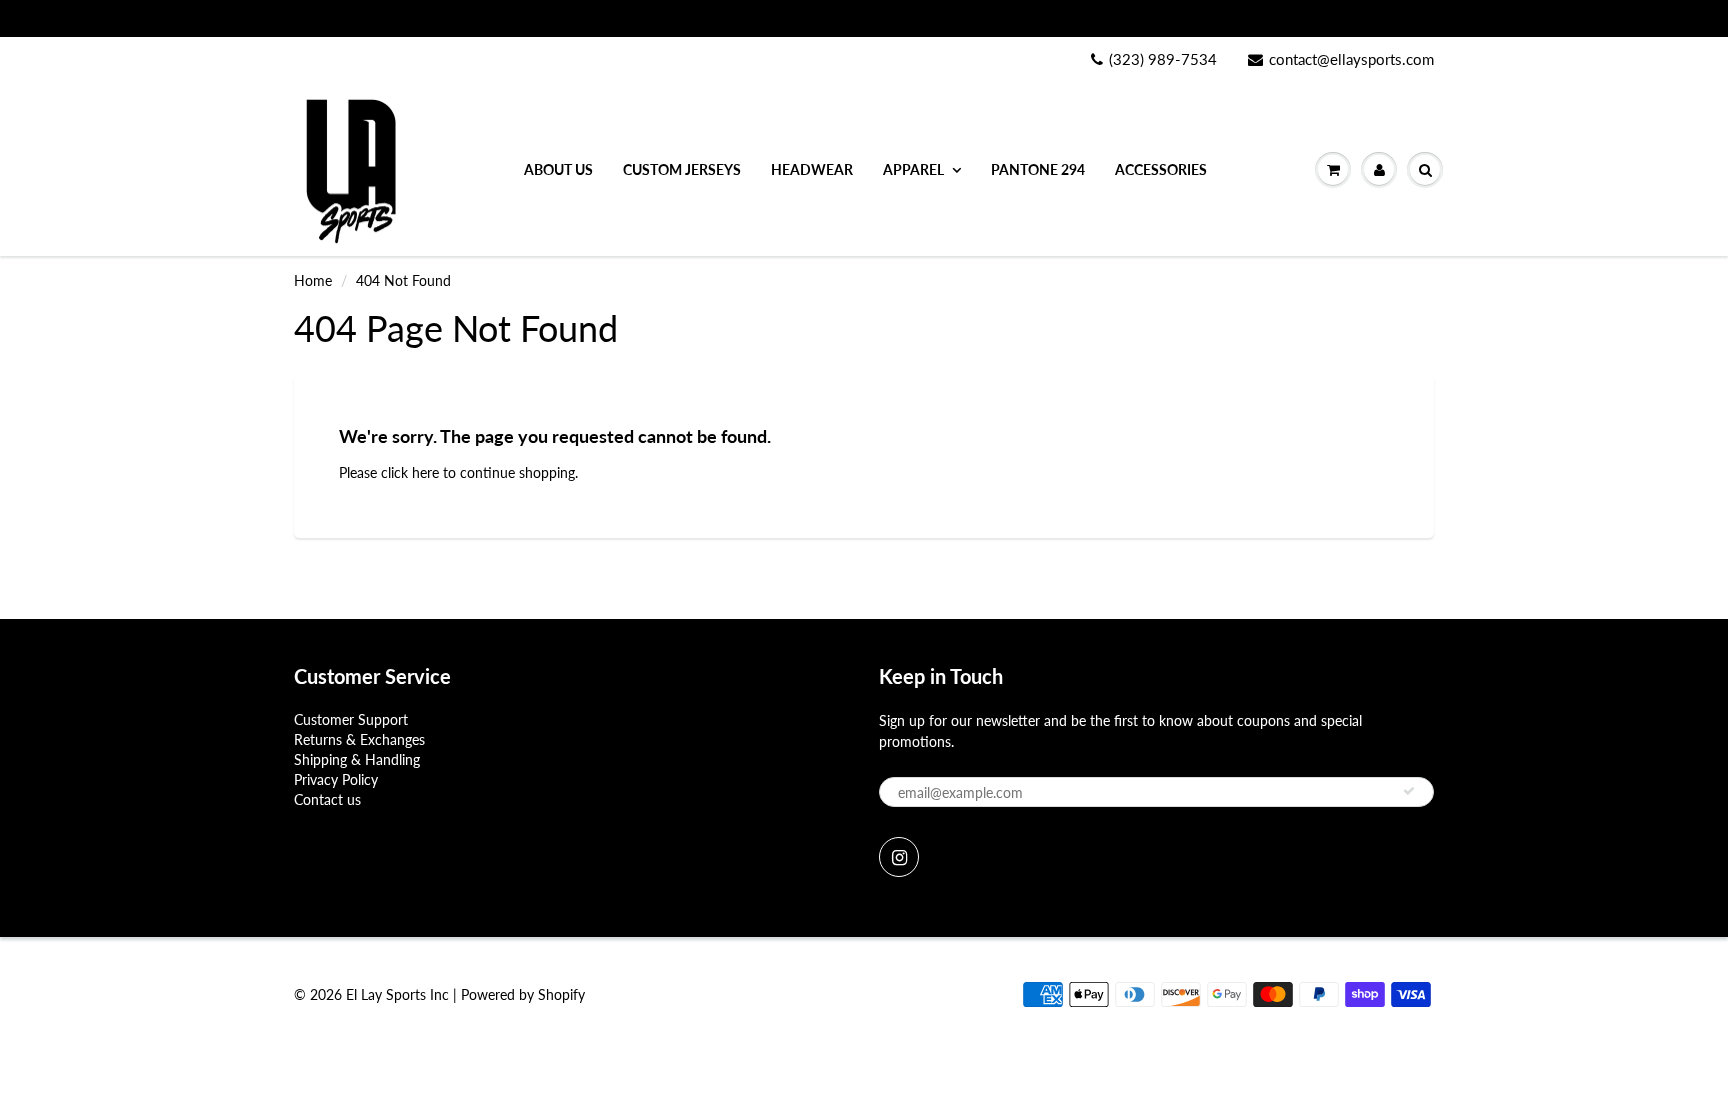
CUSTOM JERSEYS (682, 169)
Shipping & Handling (357, 759)
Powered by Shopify (523, 994)
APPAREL (913, 169)
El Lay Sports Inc (397, 994)
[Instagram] (899, 857)
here (425, 472)
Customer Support (351, 719)
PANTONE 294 (1038, 169)
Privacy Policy (336, 779)
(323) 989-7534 (1163, 59)
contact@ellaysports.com (1351, 59)
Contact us (327, 799)
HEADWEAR (812, 169)
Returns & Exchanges (359, 739)
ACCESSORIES (1161, 169)
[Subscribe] (1409, 791)
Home (313, 280)
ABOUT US (558, 169)
